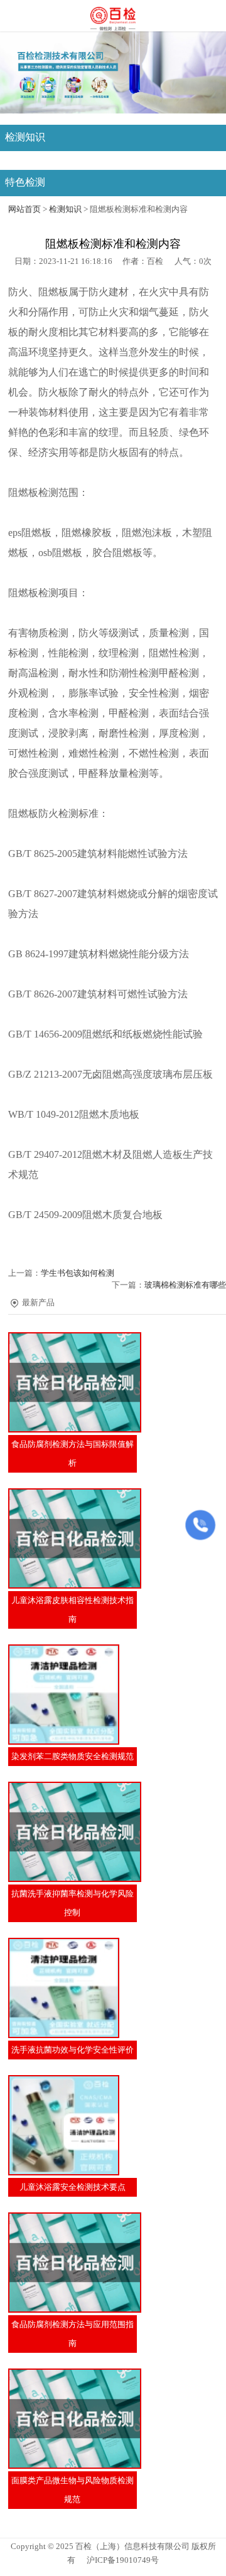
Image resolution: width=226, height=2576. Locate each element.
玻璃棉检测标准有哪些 (185, 1285)
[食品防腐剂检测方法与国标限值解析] (73, 1382)
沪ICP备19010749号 (123, 2560)
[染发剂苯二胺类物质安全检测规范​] (73, 1695)
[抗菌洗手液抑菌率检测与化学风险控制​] (73, 1832)
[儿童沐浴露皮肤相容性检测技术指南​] (73, 1538)
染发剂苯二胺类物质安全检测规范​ (73, 1757)
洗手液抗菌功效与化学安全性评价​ (73, 2050)
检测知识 (65, 209)
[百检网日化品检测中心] (113, 17)
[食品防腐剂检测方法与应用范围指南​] (73, 2263)
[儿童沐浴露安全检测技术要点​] (73, 2125)
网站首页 (24, 209)
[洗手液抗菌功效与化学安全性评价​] (73, 1988)
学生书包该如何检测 (78, 1273)
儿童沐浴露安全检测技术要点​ (73, 2187)
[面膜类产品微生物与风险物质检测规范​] (73, 2419)
